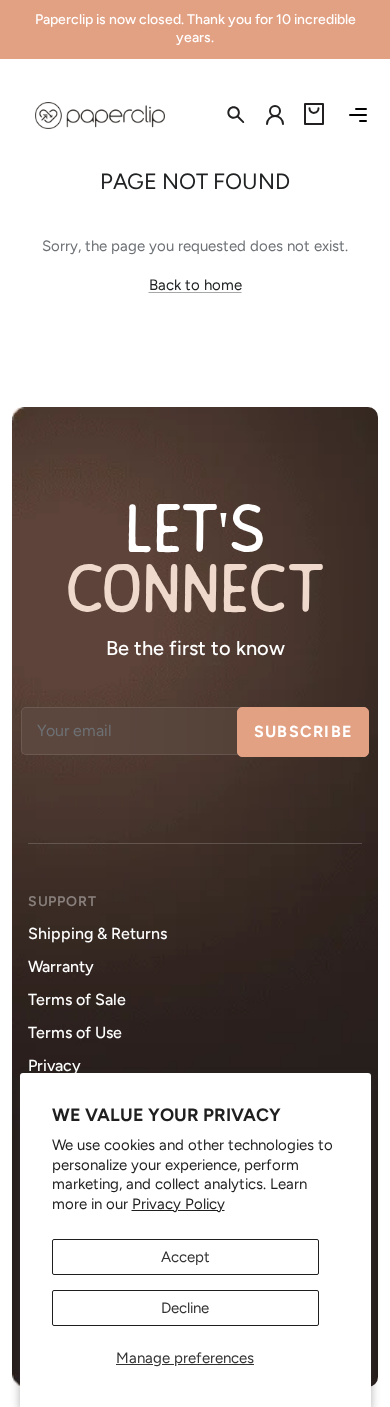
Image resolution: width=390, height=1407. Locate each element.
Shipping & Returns (97, 933)
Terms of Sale (77, 999)
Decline (185, 1308)
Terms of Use (75, 1032)
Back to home (195, 285)
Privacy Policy (178, 1204)
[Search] (226, 115)
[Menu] (358, 115)
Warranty (61, 966)
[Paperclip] (100, 115)
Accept (185, 1257)
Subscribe (303, 731)
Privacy (54, 1065)
